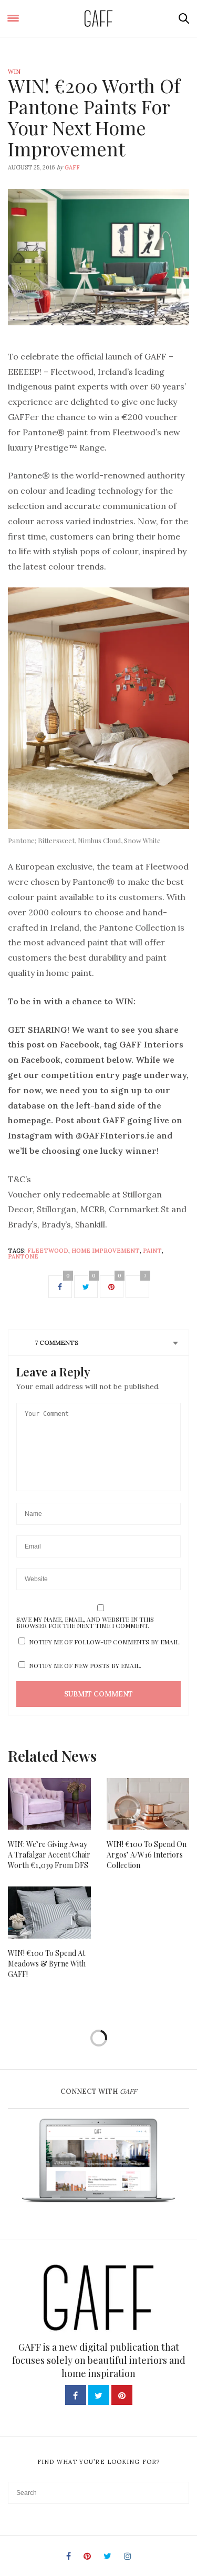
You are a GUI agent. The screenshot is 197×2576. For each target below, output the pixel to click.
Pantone (23, 1256)
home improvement (106, 1251)
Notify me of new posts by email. (85, 1665)
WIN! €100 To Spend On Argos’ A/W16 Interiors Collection (147, 1855)
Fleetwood (48, 1251)
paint (152, 1251)
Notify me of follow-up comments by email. (105, 1642)
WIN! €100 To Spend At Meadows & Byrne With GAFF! (47, 1964)
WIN (14, 72)
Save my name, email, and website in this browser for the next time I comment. (85, 1622)
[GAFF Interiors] (98, 18)
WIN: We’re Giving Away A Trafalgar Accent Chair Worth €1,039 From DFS (49, 1855)
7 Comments (57, 1342)
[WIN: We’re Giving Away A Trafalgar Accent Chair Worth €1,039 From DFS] (49, 1804)
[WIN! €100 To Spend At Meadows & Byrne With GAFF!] (49, 1912)
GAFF (72, 167)
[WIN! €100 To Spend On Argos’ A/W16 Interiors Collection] (148, 1804)
